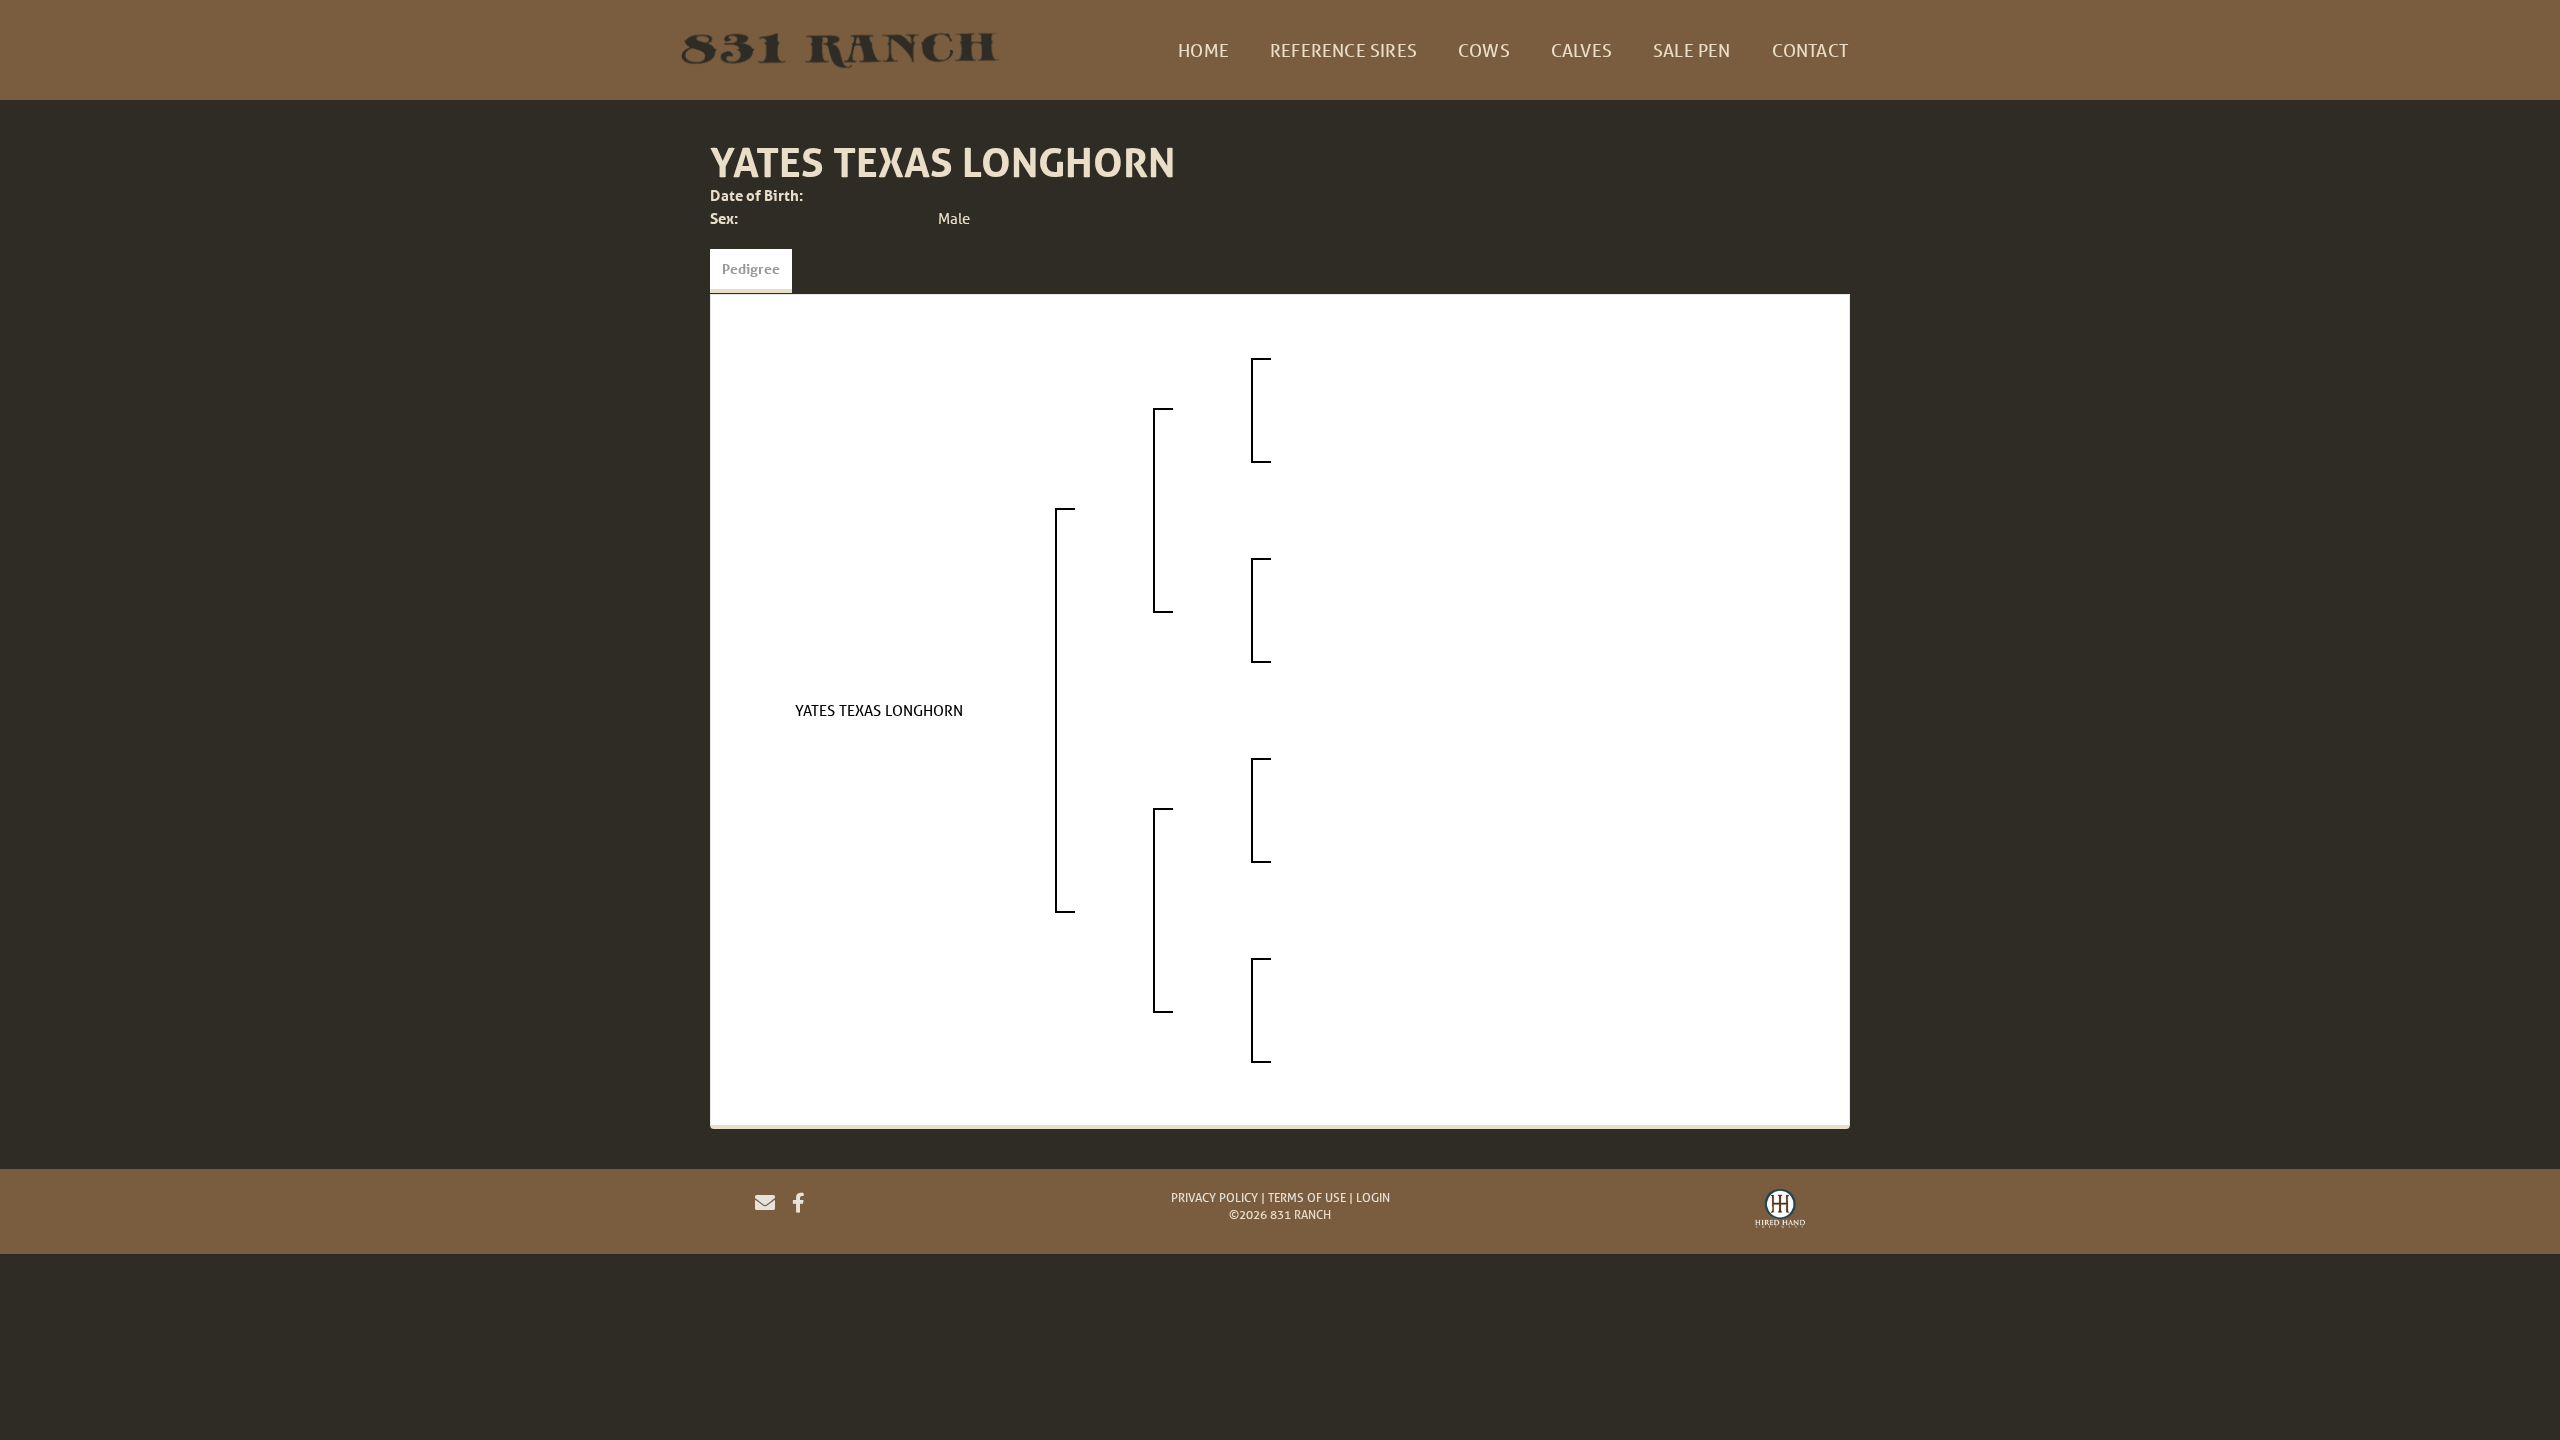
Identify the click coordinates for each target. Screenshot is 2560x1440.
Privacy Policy (1214, 1197)
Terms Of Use (1307, 1197)
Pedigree (751, 268)
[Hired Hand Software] (1780, 1211)
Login (1373, 1197)
